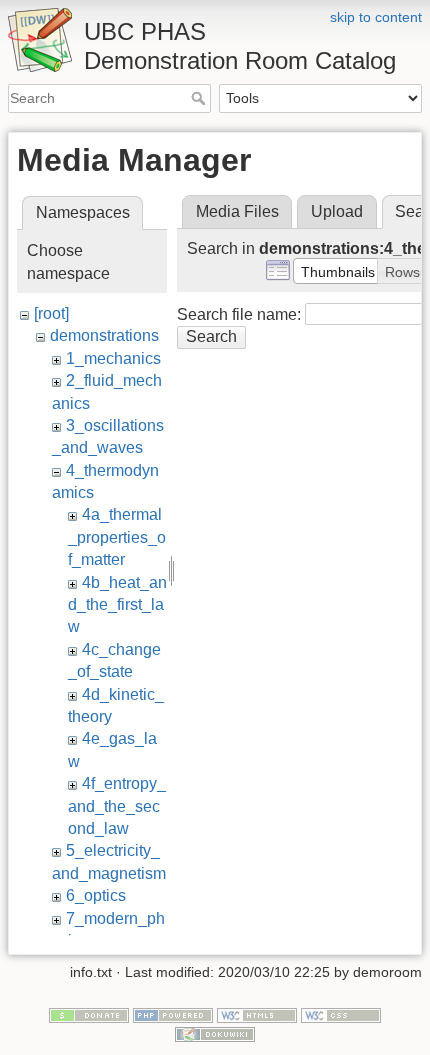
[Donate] (89, 1014)
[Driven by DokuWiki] (215, 1034)
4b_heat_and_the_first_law (117, 605)
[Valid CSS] (341, 1014)
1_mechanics (113, 358)
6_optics (96, 895)
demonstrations (104, 335)
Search (200, 98)
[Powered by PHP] (173, 1014)
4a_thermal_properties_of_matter (117, 537)
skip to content (376, 17)
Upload (337, 211)
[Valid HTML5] (257, 1014)
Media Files (237, 211)
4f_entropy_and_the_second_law (117, 806)
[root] (51, 313)
